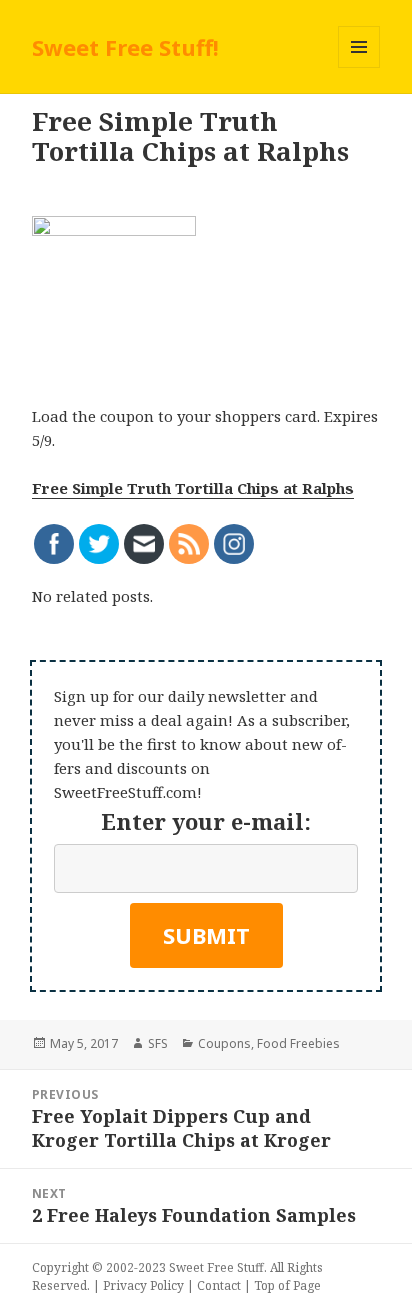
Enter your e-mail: (206, 821)
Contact (219, 1285)
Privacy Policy (143, 1285)
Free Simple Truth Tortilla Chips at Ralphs (193, 488)
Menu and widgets (359, 67)
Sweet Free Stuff (216, 1267)
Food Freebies (298, 1043)
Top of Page (287, 1285)
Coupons (224, 1043)
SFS (158, 1043)
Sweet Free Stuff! (125, 47)
